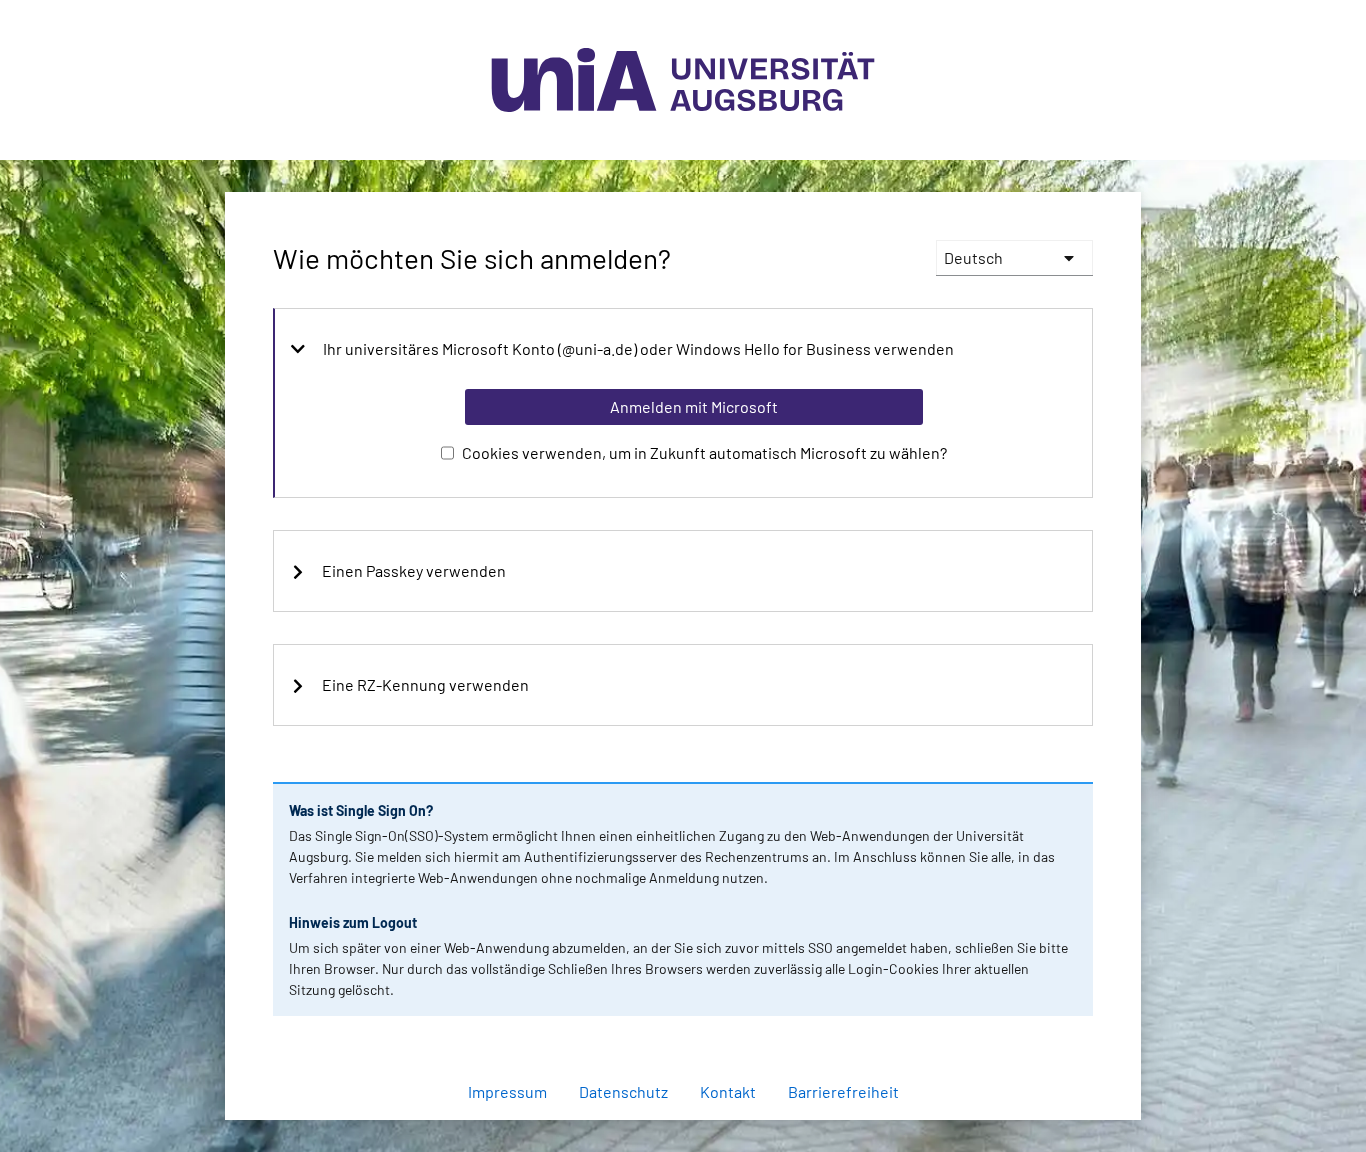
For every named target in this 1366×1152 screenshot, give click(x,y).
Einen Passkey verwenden (414, 571)
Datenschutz (623, 1091)
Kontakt (728, 1091)
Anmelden (693, 1109)
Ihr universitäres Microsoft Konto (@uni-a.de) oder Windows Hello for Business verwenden (638, 349)
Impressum (507, 1091)
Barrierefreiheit (843, 1091)
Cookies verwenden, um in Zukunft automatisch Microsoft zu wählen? (704, 452)
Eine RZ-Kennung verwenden (425, 685)
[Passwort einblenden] (1051, 1018)
